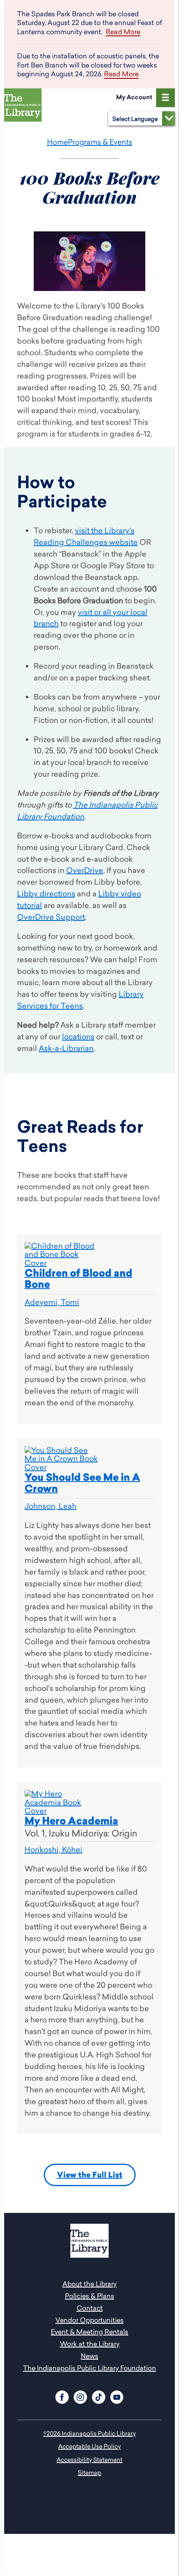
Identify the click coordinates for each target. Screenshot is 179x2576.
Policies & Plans (89, 2296)
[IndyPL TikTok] (99, 2396)
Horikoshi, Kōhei (53, 1850)
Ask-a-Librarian (66, 1048)
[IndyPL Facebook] (62, 2396)
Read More (123, 32)
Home (57, 142)
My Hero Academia (71, 1821)
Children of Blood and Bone (78, 1279)
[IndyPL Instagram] (80, 2396)
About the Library (89, 2284)
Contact (90, 2308)
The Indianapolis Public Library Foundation (89, 2368)
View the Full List (90, 2175)
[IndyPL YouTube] (117, 2396)
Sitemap (89, 2472)
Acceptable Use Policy (89, 2446)
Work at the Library (90, 2344)
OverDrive (85, 870)
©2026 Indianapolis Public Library (89, 2433)
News (89, 2356)
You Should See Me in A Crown (82, 1483)
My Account (134, 97)
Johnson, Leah (51, 1506)
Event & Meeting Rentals (89, 2332)
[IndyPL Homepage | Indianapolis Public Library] (25, 107)
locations (78, 1037)
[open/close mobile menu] (165, 98)
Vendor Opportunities (89, 2320)
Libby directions (46, 894)
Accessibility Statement (89, 2459)
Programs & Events (100, 142)
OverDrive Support (51, 917)
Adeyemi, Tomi (52, 1302)
